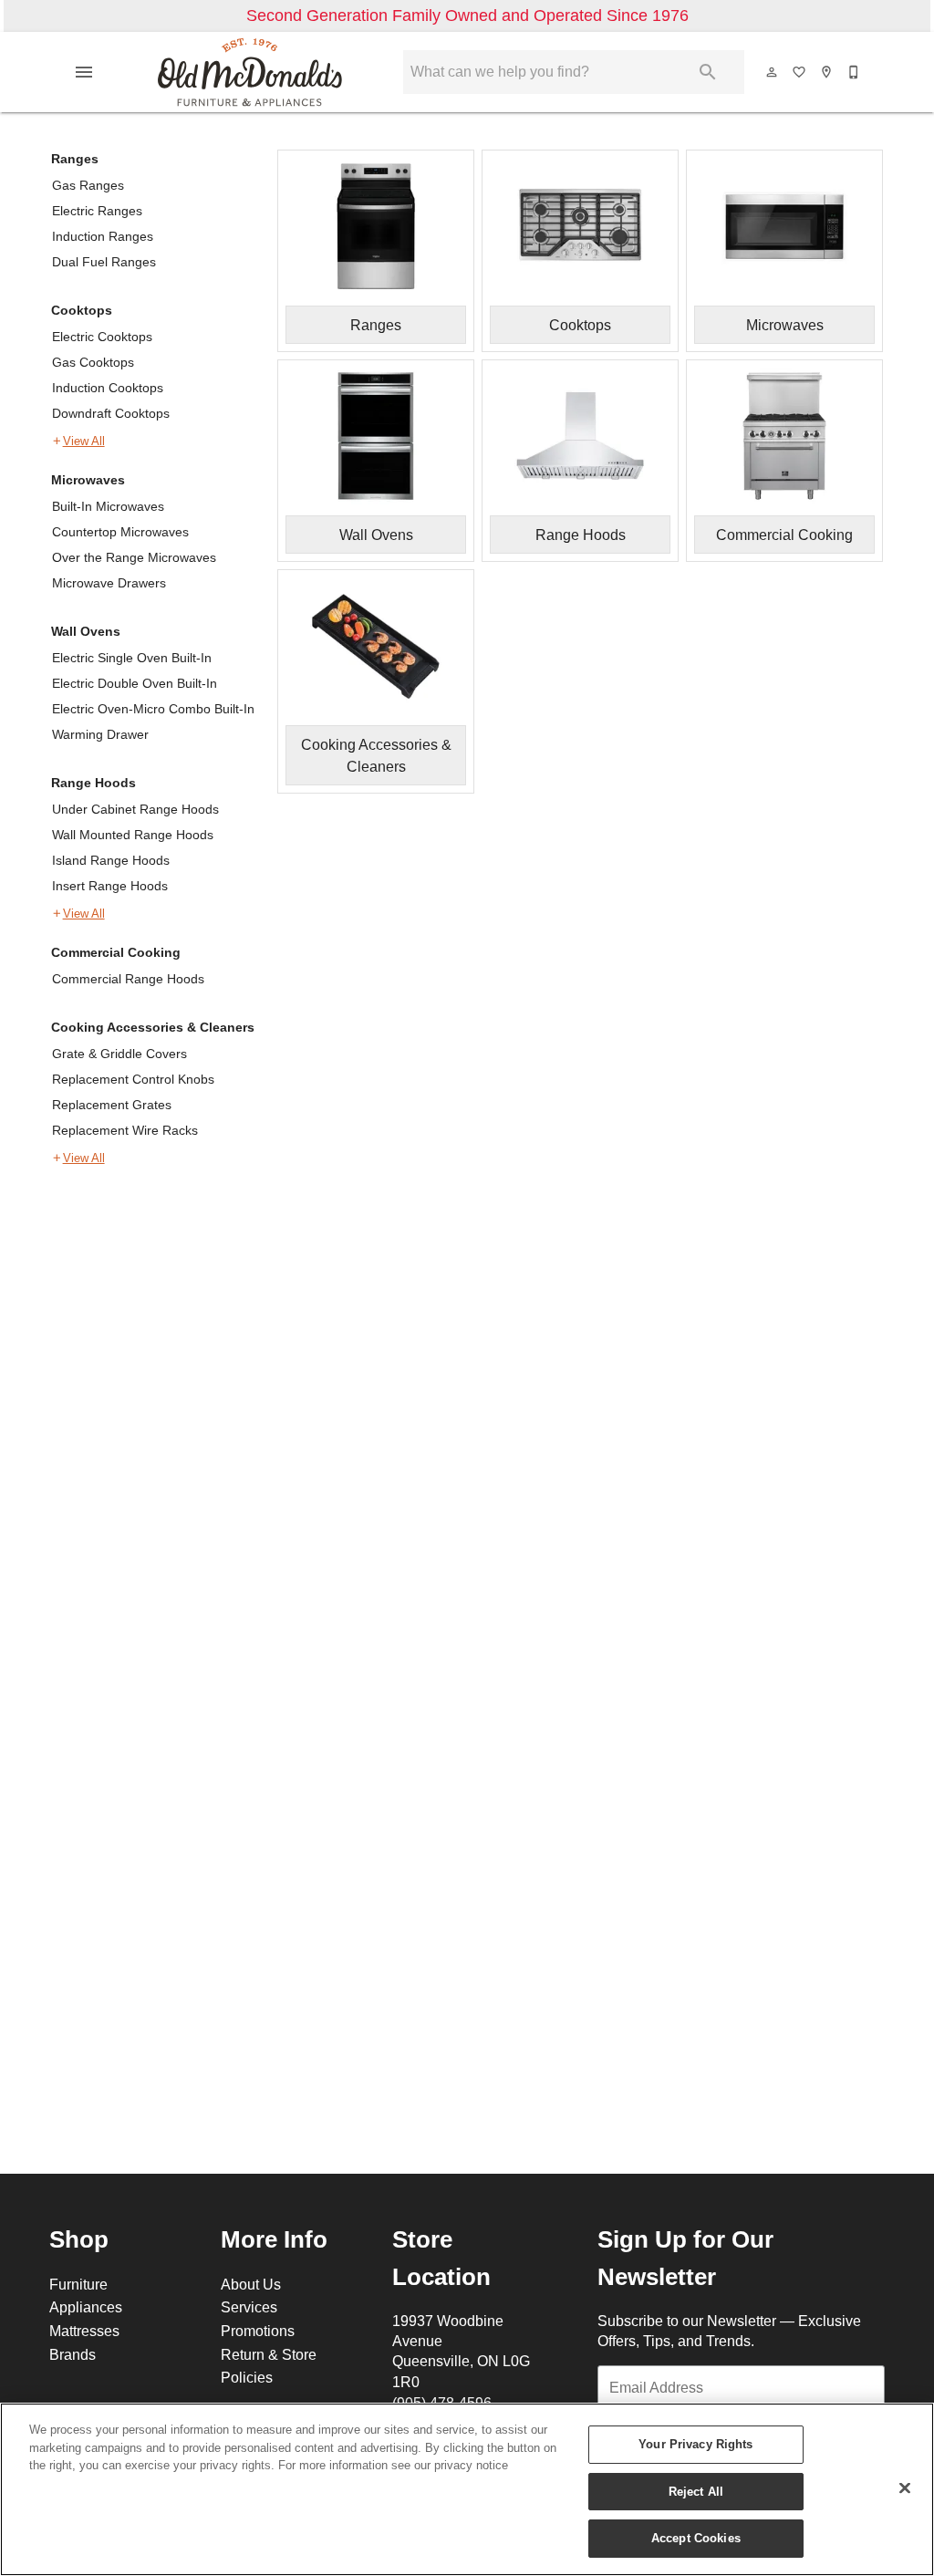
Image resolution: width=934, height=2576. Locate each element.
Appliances (86, 2307)
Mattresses (84, 2331)
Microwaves (88, 480)
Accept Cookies (696, 2538)
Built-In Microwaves (108, 506)
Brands (73, 2354)
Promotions (258, 2331)
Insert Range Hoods (110, 886)
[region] (467, 2489)
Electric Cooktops (102, 337)
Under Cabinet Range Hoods (135, 809)
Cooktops (82, 310)
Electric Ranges (97, 211)
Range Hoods (93, 783)
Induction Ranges (103, 236)
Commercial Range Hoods (128, 979)
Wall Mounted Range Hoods (133, 835)
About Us (251, 2284)
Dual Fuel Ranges (104, 262)
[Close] (905, 2488)
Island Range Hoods (111, 860)
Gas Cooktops (93, 362)
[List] (800, 72)
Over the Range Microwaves (134, 557)
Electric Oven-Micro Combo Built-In (153, 709)
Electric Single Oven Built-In (132, 658)
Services (249, 2307)
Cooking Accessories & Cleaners (153, 1027)
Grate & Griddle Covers (119, 1054)
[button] (84, 72)
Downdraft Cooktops (111, 413)
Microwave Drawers (109, 583)
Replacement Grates (112, 1105)
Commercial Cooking (116, 952)
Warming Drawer (100, 734)
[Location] (827, 72)
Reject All (696, 2491)
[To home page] (250, 72)
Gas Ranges (88, 185)
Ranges (75, 159)
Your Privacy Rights (695, 2444)
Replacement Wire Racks (125, 1130)
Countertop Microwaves (120, 532)
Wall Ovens (86, 631)
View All (84, 441)
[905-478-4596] (855, 72)
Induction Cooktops (108, 388)
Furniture (78, 2284)
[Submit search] (708, 72)
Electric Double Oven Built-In (135, 683)
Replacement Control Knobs (133, 1079)
